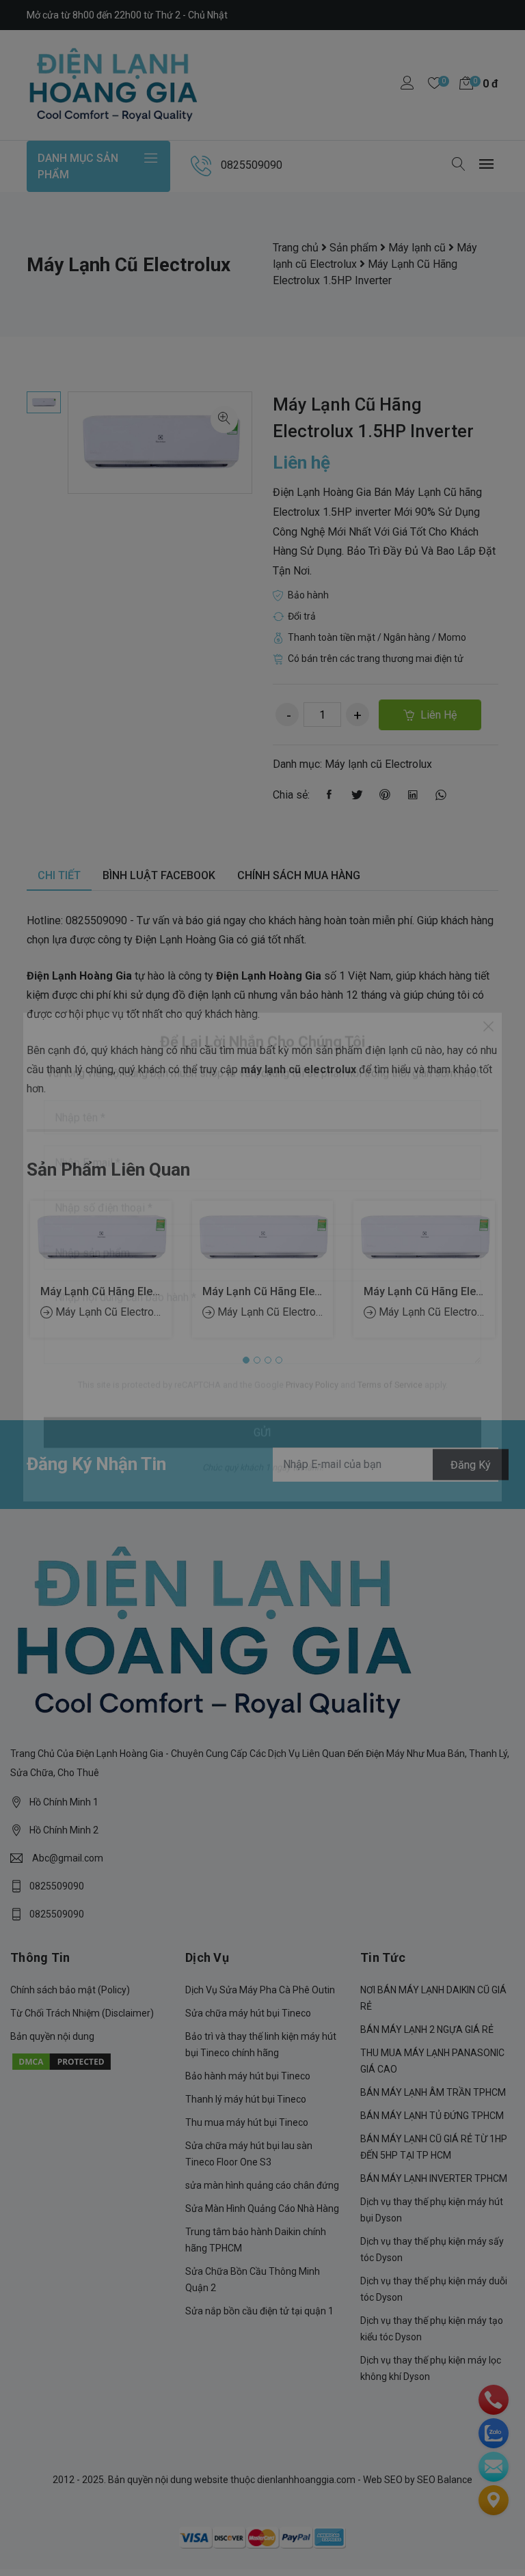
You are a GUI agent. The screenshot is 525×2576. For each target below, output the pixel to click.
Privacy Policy (312, 1416)
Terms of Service (390, 1416)
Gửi (262, 1464)
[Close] (488, 1057)
